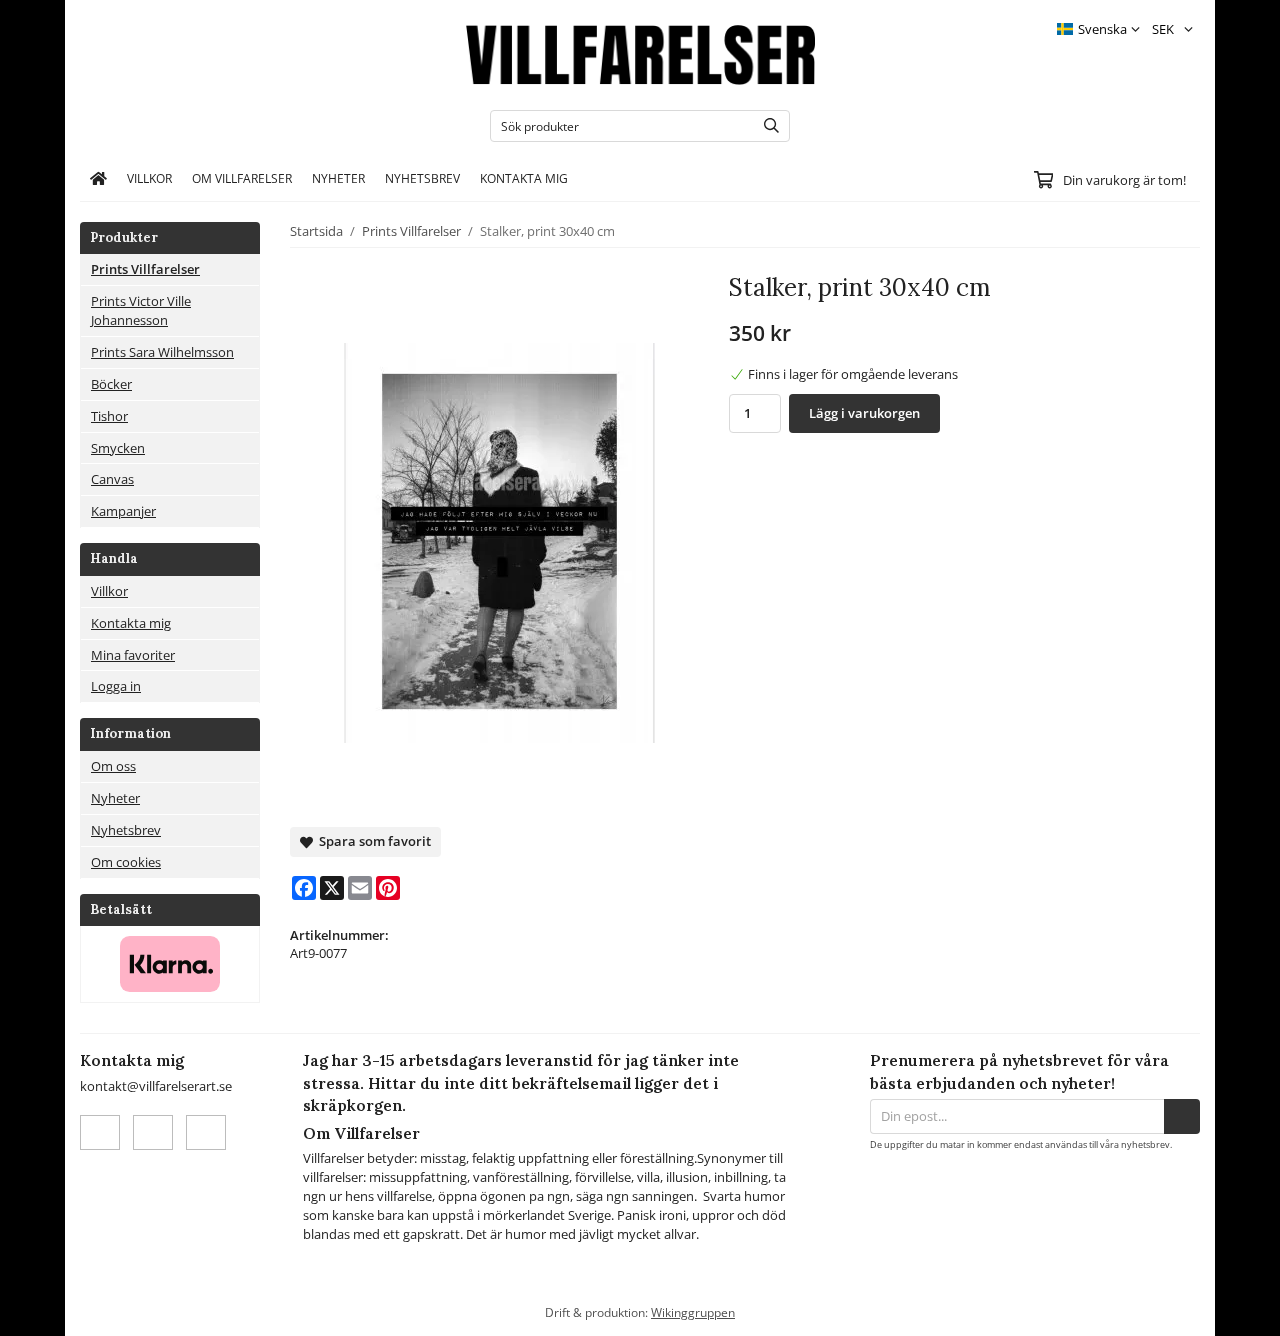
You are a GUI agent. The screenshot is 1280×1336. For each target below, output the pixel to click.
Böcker (111, 384)
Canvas (112, 479)
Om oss (113, 766)
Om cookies (126, 862)
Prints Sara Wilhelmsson (162, 352)
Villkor (149, 178)
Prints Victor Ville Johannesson (141, 310)
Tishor (109, 416)
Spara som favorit (372, 841)
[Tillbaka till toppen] (1187, 1308)
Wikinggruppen (693, 1312)
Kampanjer (123, 511)
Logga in (116, 686)
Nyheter (338, 178)
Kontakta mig (524, 178)
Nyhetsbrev (422, 178)
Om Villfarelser (242, 178)
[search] (766, 126)
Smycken (118, 448)
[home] (98, 179)
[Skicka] (1182, 1116)
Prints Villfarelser (145, 269)
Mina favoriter (133, 655)
